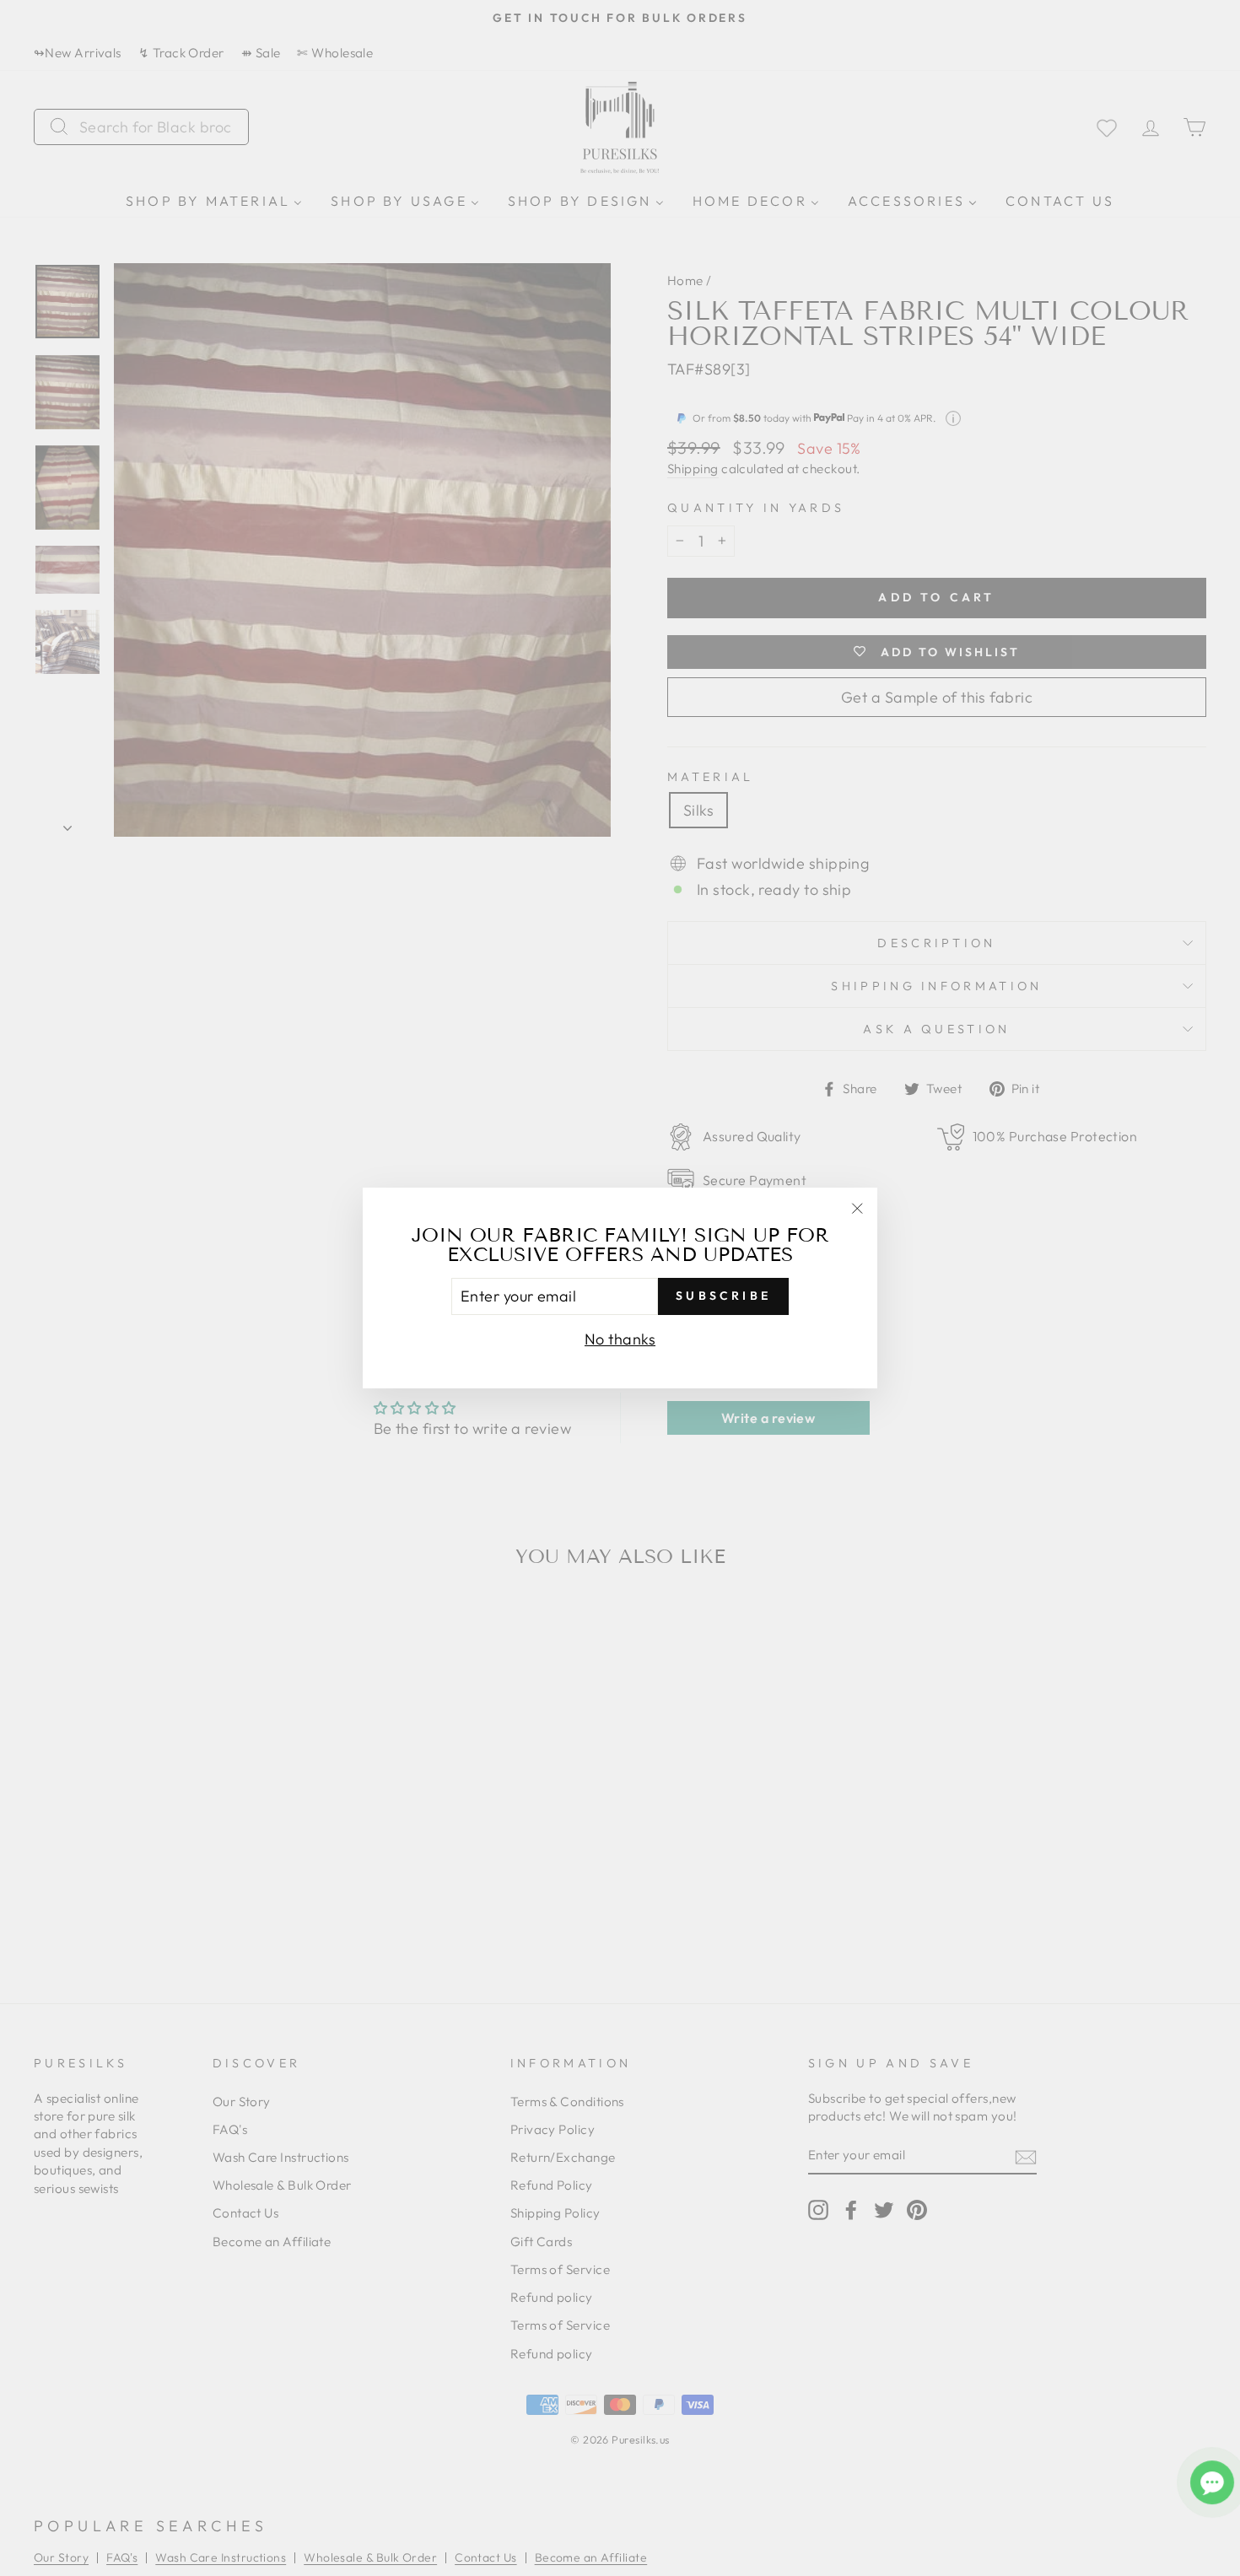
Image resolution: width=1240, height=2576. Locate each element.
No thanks (620, 1339)
